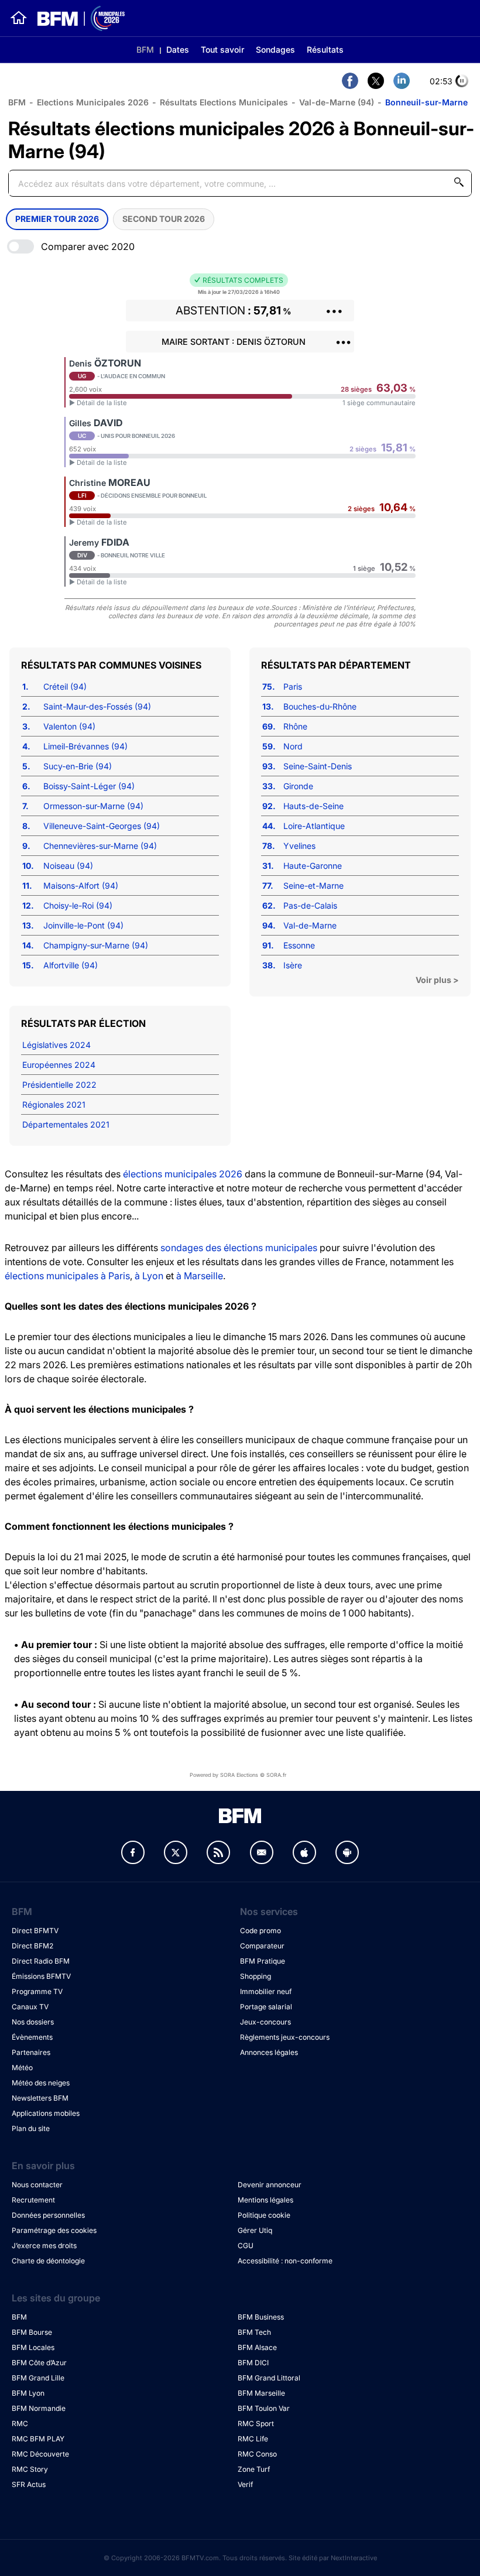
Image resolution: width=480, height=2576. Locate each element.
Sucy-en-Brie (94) (78, 766)
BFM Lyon (28, 2393)
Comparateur (262, 1946)
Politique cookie (264, 2215)
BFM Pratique (263, 1961)
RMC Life (253, 2439)
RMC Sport (256, 2423)
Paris (293, 686)
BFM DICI (253, 2363)
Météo (22, 2068)
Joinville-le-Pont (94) (83, 925)
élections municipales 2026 (183, 1174)
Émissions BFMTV (41, 1976)
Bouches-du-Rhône (320, 706)
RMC (20, 2423)
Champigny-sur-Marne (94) (96, 945)
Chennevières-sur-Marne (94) (100, 846)
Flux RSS (218, 1852)
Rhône (295, 726)
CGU (246, 2246)
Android (347, 1852)
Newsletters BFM (40, 2098)
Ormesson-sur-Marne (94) (93, 806)
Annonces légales (269, 2052)
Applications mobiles (46, 2113)
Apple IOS (304, 1852)
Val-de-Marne (310, 925)
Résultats (325, 49)
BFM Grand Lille (38, 2378)
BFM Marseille (261, 2393)
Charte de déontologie (48, 2261)
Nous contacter (37, 2185)
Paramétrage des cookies (54, 2230)
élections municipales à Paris (67, 1276)
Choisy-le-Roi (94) (78, 905)
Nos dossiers (33, 2022)
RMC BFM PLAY (38, 2439)
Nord (293, 746)
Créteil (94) (65, 686)
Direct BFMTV (35, 1931)
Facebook (133, 1852)
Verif (245, 2484)
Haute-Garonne (313, 866)
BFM (145, 49)
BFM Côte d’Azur (39, 2363)
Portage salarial (266, 2007)
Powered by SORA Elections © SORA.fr (238, 1775)
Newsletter (262, 1852)
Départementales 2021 (66, 1124)
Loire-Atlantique (314, 826)
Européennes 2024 (59, 1065)
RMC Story (30, 2469)
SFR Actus (29, 2484)
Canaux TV (30, 2007)
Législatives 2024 (56, 1045)
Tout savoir (222, 49)
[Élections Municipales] (76, 18)
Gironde (298, 786)
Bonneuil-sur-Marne (426, 102)
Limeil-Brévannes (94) (85, 746)
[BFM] (19, 18)
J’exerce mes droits (44, 2246)
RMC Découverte (40, 2454)
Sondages (275, 49)
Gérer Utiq (255, 2230)
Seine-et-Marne (313, 885)
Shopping (256, 1976)
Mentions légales (265, 2200)
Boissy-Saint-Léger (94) (89, 786)
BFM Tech (254, 2332)
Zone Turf (254, 2469)
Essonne (299, 945)
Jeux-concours (265, 2022)
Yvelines (299, 846)
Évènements (32, 2037)
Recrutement (33, 2200)
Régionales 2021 (54, 1104)
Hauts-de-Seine (313, 806)
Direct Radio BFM (41, 1961)
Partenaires (31, 2052)
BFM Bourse (32, 2332)
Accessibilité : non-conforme (285, 2261)
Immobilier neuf (266, 1991)
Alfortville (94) (71, 965)
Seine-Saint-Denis (318, 766)
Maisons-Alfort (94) (81, 885)
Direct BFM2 (32, 1946)
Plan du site (31, 2128)
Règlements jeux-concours (285, 2037)
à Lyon (149, 1276)
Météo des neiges (41, 2083)
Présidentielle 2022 (59, 1085)
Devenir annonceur (270, 2185)
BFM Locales (33, 2347)
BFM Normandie (39, 2408)
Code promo (260, 1931)
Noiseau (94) (68, 866)
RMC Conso (257, 2454)
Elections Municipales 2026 (93, 102)
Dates (178, 49)
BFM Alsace (257, 2347)
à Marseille (200, 1276)
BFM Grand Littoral (269, 2378)
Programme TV (37, 1991)
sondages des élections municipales (239, 1248)
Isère (293, 965)
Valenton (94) (69, 726)
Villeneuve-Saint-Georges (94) (102, 826)
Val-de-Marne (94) (337, 102)
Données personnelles (48, 2215)
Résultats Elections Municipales (224, 102)
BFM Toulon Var (264, 2408)
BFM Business (261, 2317)
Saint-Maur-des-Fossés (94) (97, 706)
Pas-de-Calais (310, 905)
